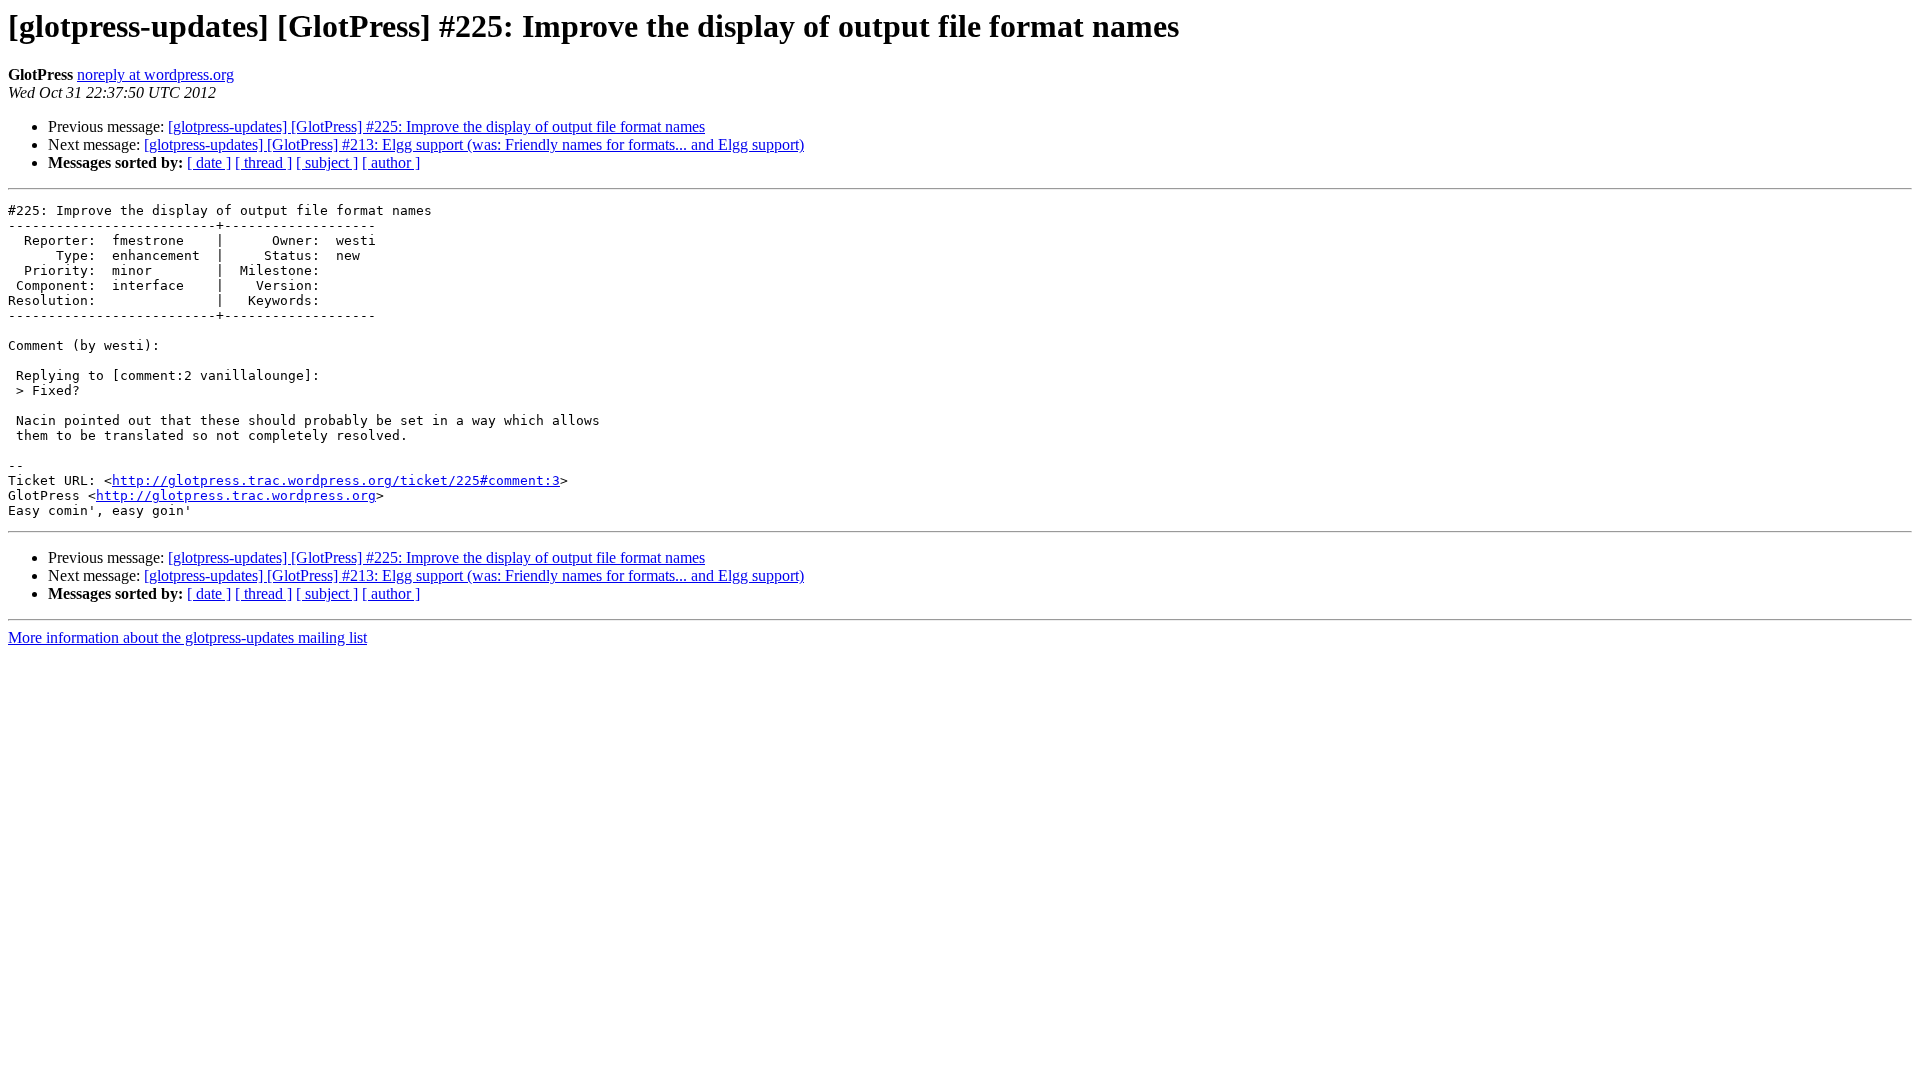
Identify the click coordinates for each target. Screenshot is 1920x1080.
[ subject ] (327, 162)
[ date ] (209, 162)
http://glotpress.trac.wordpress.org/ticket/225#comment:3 (336, 480)
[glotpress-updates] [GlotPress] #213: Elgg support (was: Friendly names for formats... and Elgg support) (474, 144)
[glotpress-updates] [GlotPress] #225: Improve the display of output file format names (436, 126)
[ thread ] (263, 162)
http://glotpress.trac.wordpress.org (236, 495)
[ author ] (391, 162)
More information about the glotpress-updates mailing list (187, 637)
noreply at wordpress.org (155, 74)
